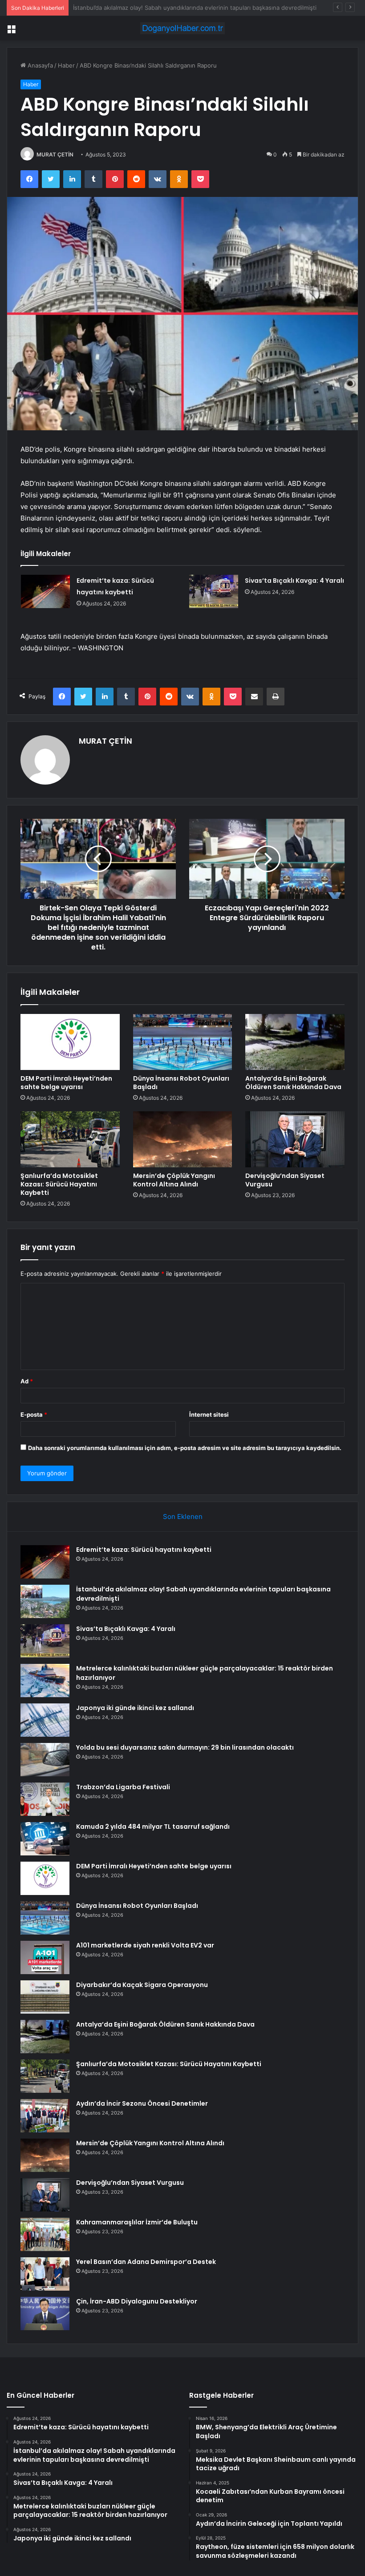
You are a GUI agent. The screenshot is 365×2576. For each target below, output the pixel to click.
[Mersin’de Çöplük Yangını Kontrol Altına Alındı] (183, 1139)
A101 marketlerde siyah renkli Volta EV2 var (145, 1945)
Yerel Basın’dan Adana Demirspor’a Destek (146, 2262)
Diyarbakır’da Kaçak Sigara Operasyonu (142, 1985)
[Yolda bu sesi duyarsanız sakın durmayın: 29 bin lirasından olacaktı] (45, 1760)
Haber (66, 65)
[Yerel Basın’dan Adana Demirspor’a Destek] (45, 2274)
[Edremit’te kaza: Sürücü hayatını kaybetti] (45, 591)
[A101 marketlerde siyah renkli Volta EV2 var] (45, 1957)
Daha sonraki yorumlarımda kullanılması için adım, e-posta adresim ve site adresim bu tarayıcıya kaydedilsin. (185, 1448)
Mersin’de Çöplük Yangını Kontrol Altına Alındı (174, 1180)
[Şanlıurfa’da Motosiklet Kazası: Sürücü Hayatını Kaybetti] (70, 1139)
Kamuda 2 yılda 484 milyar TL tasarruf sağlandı (153, 1827)
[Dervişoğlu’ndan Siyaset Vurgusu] (295, 1139)
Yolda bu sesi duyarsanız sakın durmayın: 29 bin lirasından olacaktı (185, 1747)
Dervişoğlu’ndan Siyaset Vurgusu (285, 1180)
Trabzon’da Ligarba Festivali (123, 1787)
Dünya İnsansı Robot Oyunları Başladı (181, 1083)
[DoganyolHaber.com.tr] (182, 28)
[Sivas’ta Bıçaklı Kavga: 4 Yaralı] (214, 591)
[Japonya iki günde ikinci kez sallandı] (45, 1720)
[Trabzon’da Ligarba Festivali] (45, 1799)
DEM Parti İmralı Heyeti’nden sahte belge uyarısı (66, 1083)
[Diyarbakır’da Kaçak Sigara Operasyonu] (45, 1997)
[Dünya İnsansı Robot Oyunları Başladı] (183, 1042)
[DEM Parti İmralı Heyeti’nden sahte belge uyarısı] (70, 1042)
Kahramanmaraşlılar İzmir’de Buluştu (137, 2222)
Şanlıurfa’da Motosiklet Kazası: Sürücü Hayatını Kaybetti (59, 1184)
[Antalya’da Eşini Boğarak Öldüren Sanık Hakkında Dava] (295, 1042)
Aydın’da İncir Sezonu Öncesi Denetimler (142, 2103)
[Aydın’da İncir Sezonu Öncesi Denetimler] (45, 2116)
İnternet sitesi (209, 1414)
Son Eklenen (183, 1516)
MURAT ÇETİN (55, 154)
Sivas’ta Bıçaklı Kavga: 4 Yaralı (114, 8)
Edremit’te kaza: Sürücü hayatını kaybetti (144, 1550)
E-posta (34, 1414)
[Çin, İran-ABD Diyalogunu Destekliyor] (45, 2314)
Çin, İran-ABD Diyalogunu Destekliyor (137, 2301)
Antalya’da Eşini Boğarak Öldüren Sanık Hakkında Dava (293, 1083)
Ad (27, 1381)
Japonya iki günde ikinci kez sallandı (135, 1708)
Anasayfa (39, 65)
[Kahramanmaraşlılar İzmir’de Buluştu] (45, 2234)
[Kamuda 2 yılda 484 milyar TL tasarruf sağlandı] (45, 1839)
